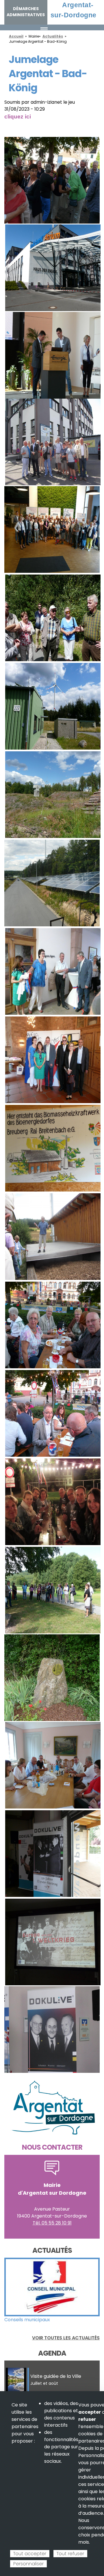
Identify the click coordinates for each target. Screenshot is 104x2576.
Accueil (16, 36)
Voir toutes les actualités (66, 2338)
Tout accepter (30, 2554)
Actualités (53, 36)
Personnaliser (28, 2564)
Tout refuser (70, 2554)
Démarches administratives (26, 12)
